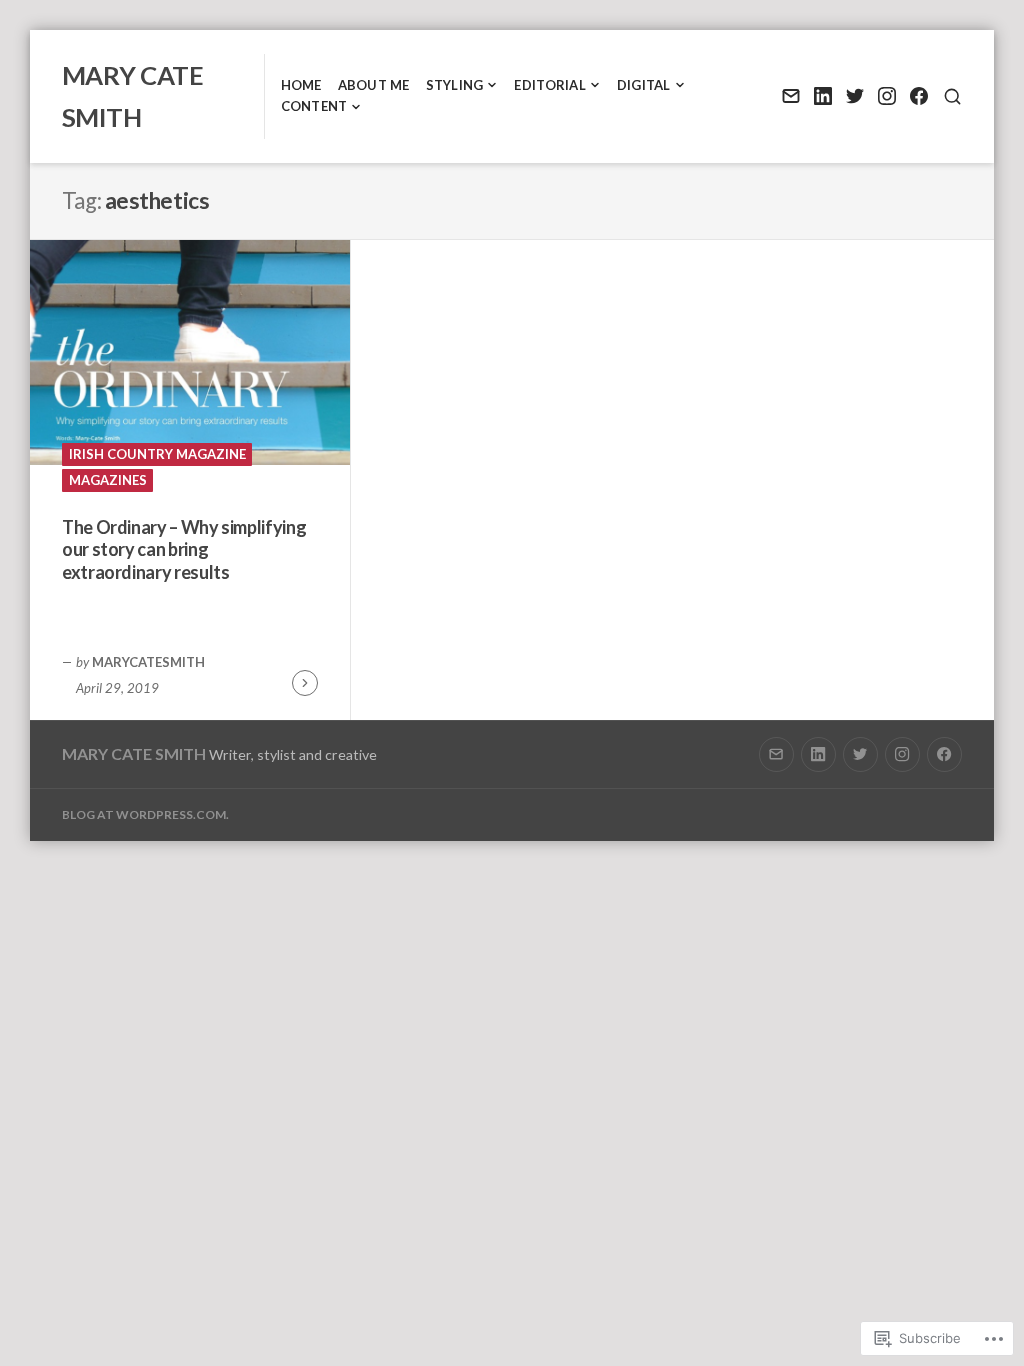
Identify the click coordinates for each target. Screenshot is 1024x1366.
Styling (455, 85)
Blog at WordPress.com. (145, 814)
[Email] (790, 96)
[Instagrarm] (886, 96)
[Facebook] (918, 96)
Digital (644, 85)
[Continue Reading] (305, 683)
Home (301, 85)
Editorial (549, 85)
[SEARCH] (952, 96)
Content (314, 106)
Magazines (108, 480)
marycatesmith (148, 662)
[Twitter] (854, 96)
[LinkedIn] (822, 96)
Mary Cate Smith (134, 753)
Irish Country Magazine (157, 454)
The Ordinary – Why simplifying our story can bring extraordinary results (184, 549)
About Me (374, 85)
